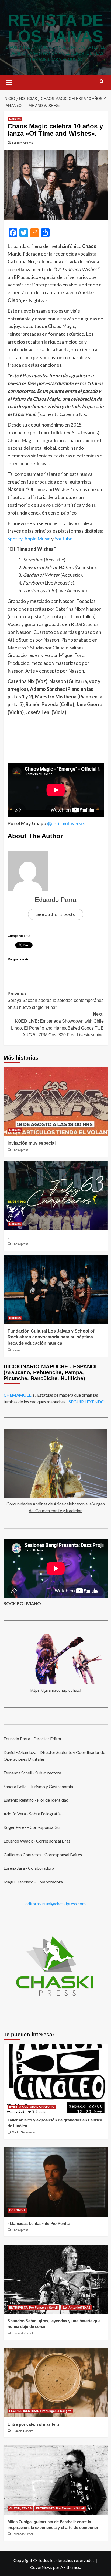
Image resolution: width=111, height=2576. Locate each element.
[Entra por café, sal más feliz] (56, 2383)
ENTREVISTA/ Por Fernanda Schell (33, 2308)
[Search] (102, 82)
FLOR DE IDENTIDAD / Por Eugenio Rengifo (40, 2411)
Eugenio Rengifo (22, 2431)
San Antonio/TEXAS (76, 2308)
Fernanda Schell (22, 2333)
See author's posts (56, 914)
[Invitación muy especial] (56, 1102)
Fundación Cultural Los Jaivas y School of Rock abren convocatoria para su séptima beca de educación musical (51, 1337)
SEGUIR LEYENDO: (87, 1402)
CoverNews (41, 2567)
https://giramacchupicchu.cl (55, 1690)
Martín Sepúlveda (23, 2132)
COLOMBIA (17, 2210)
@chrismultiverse (65, 823)
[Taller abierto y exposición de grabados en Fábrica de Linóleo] (56, 2078)
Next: (57, 1025)
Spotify (15, 539)
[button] (9, 82)
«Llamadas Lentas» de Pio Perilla (39, 2223)
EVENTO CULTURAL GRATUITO (32, 2107)
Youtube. (64, 539)
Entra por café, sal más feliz (34, 2424)
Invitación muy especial (32, 1143)
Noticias (15, 119)
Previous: (56, 1001)
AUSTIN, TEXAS (20, 2508)
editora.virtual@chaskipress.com (55, 1904)
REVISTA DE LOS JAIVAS (55, 28)
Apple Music (37, 539)
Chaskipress (20, 1150)
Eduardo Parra (22, 143)
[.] (56, 1196)
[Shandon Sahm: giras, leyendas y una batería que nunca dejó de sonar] (56, 2279)
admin (16, 1350)
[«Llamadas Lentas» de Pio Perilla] (56, 2182)
